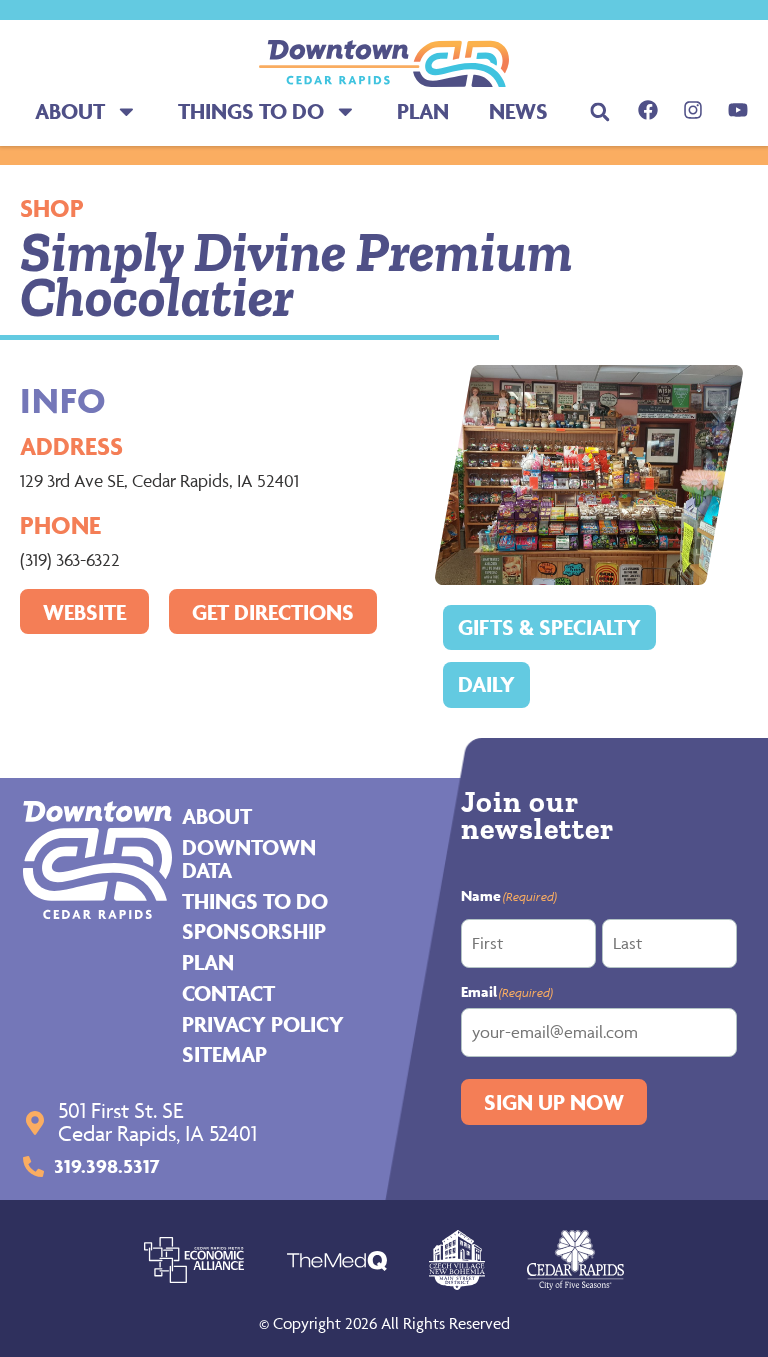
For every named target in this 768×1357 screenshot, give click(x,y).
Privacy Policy (263, 1024)
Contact (228, 993)
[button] (600, 111)
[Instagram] (693, 110)
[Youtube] (738, 110)
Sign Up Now (554, 1102)
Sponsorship (254, 931)
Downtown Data (249, 858)
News (518, 111)
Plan (423, 111)
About (70, 111)
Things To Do (251, 111)
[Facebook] (648, 110)
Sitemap (224, 1054)
